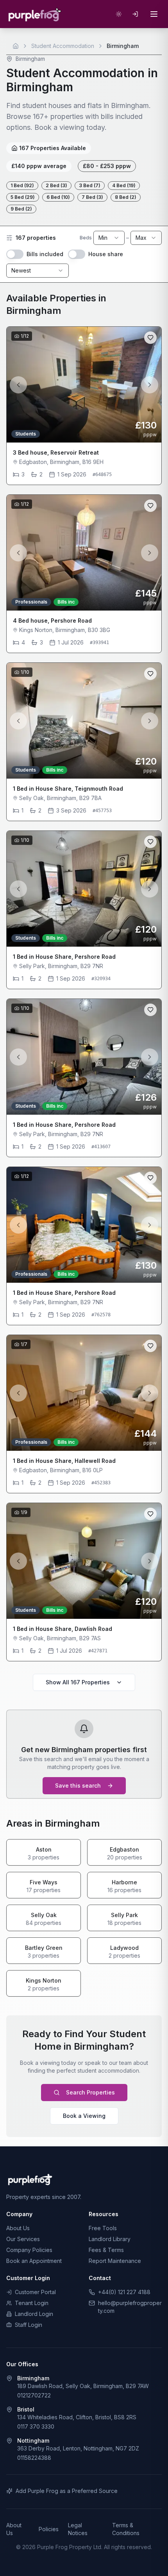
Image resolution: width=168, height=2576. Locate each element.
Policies (49, 2529)
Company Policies (29, 2250)
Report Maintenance (115, 2261)
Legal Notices (78, 2529)
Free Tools (103, 2228)
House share (106, 254)
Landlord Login (34, 2314)
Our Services (23, 2239)
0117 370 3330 (36, 2426)
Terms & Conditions (126, 2529)
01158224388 (34, 2458)
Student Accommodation (63, 46)
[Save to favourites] (150, 338)
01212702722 (34, 2395)
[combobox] (109, 238)
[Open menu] (154, 14)
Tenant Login (32, 2303)
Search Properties (90, 2092)
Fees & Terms (106, 2250)
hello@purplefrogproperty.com (130, 2307)
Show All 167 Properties (78, 1682)
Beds (86, 238)
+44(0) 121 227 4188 (124, 2292)
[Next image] (150, 385)
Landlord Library (110, 2239)
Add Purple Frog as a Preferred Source (67, 2491)
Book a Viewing (84, 2116)
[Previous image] (18, 385)
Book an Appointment (34, 2261)
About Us (18, 2228)
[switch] (15, 254)
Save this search (78, 1785)
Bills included (45, 254)
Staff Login (29, 2325)
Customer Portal (35, 2292)
